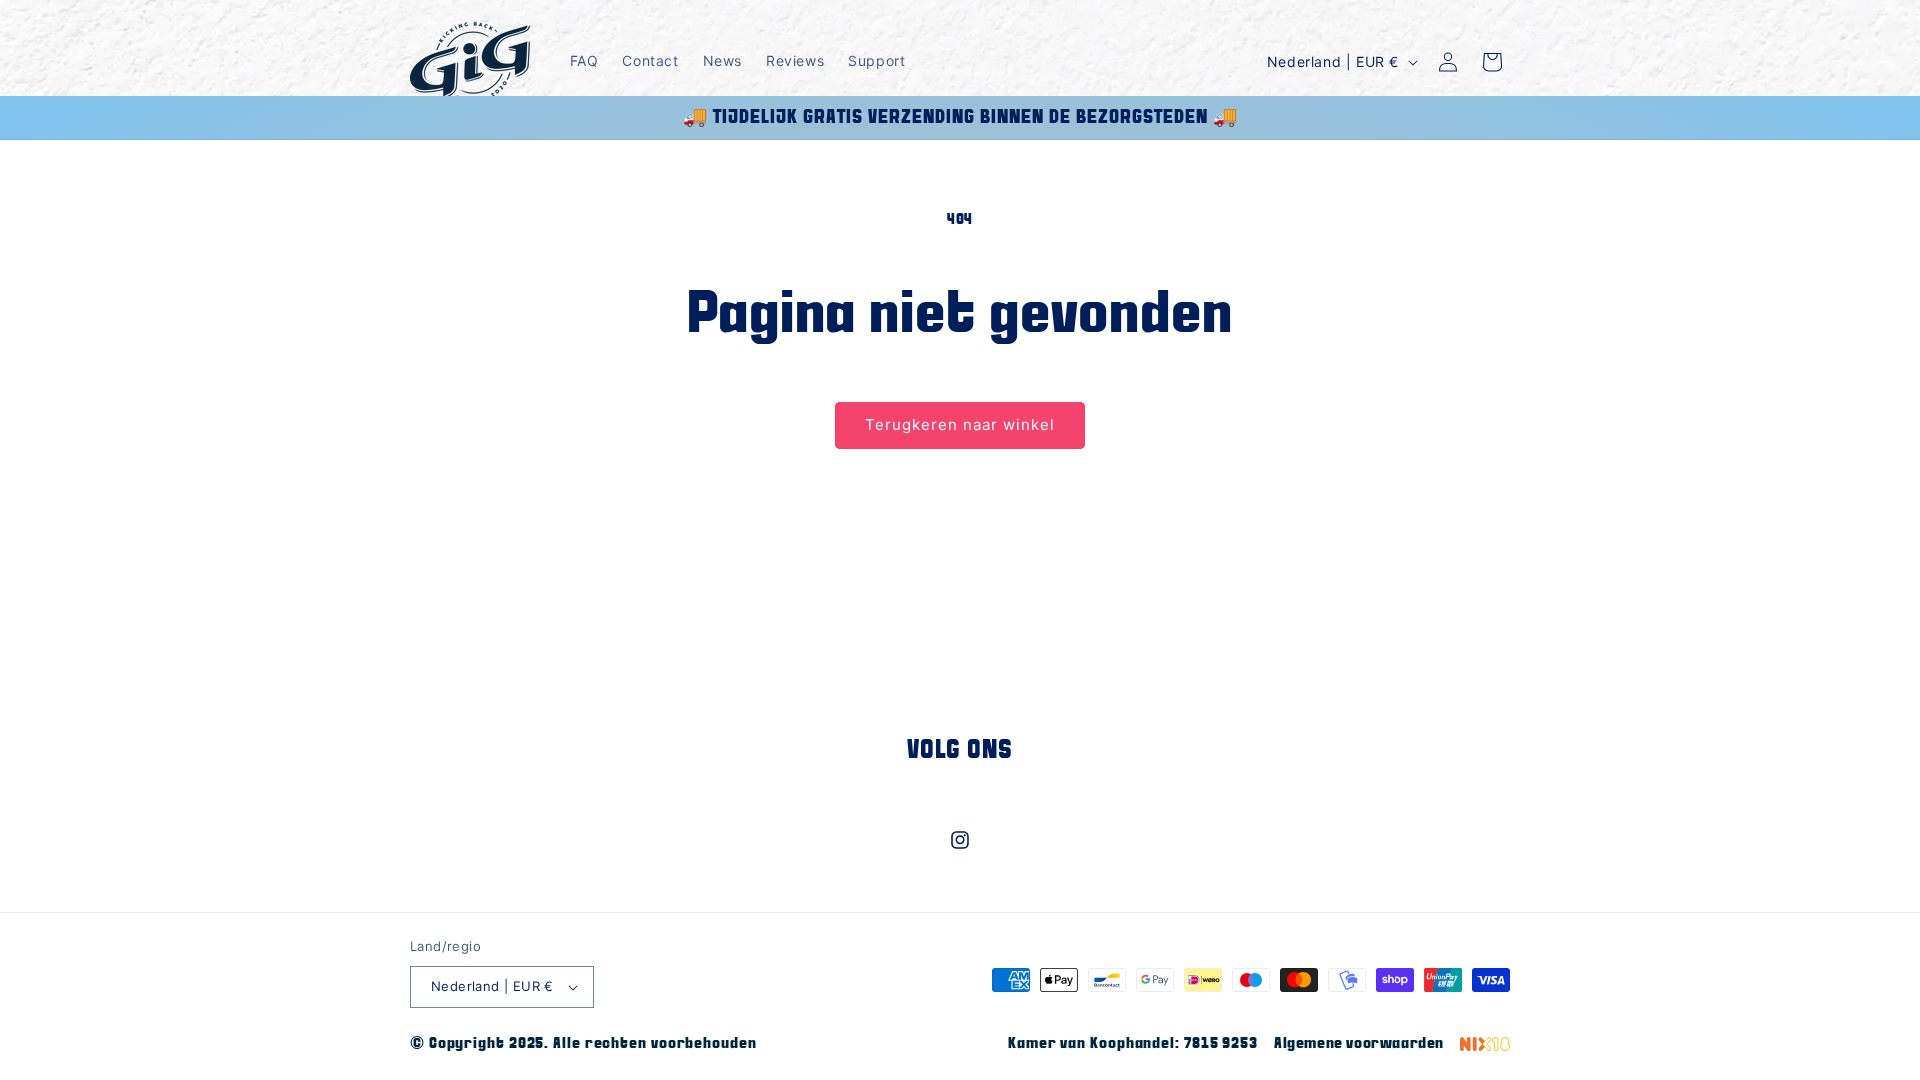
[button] (1492, 62)
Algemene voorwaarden (1359, 1043)
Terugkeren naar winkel (960, 424)
